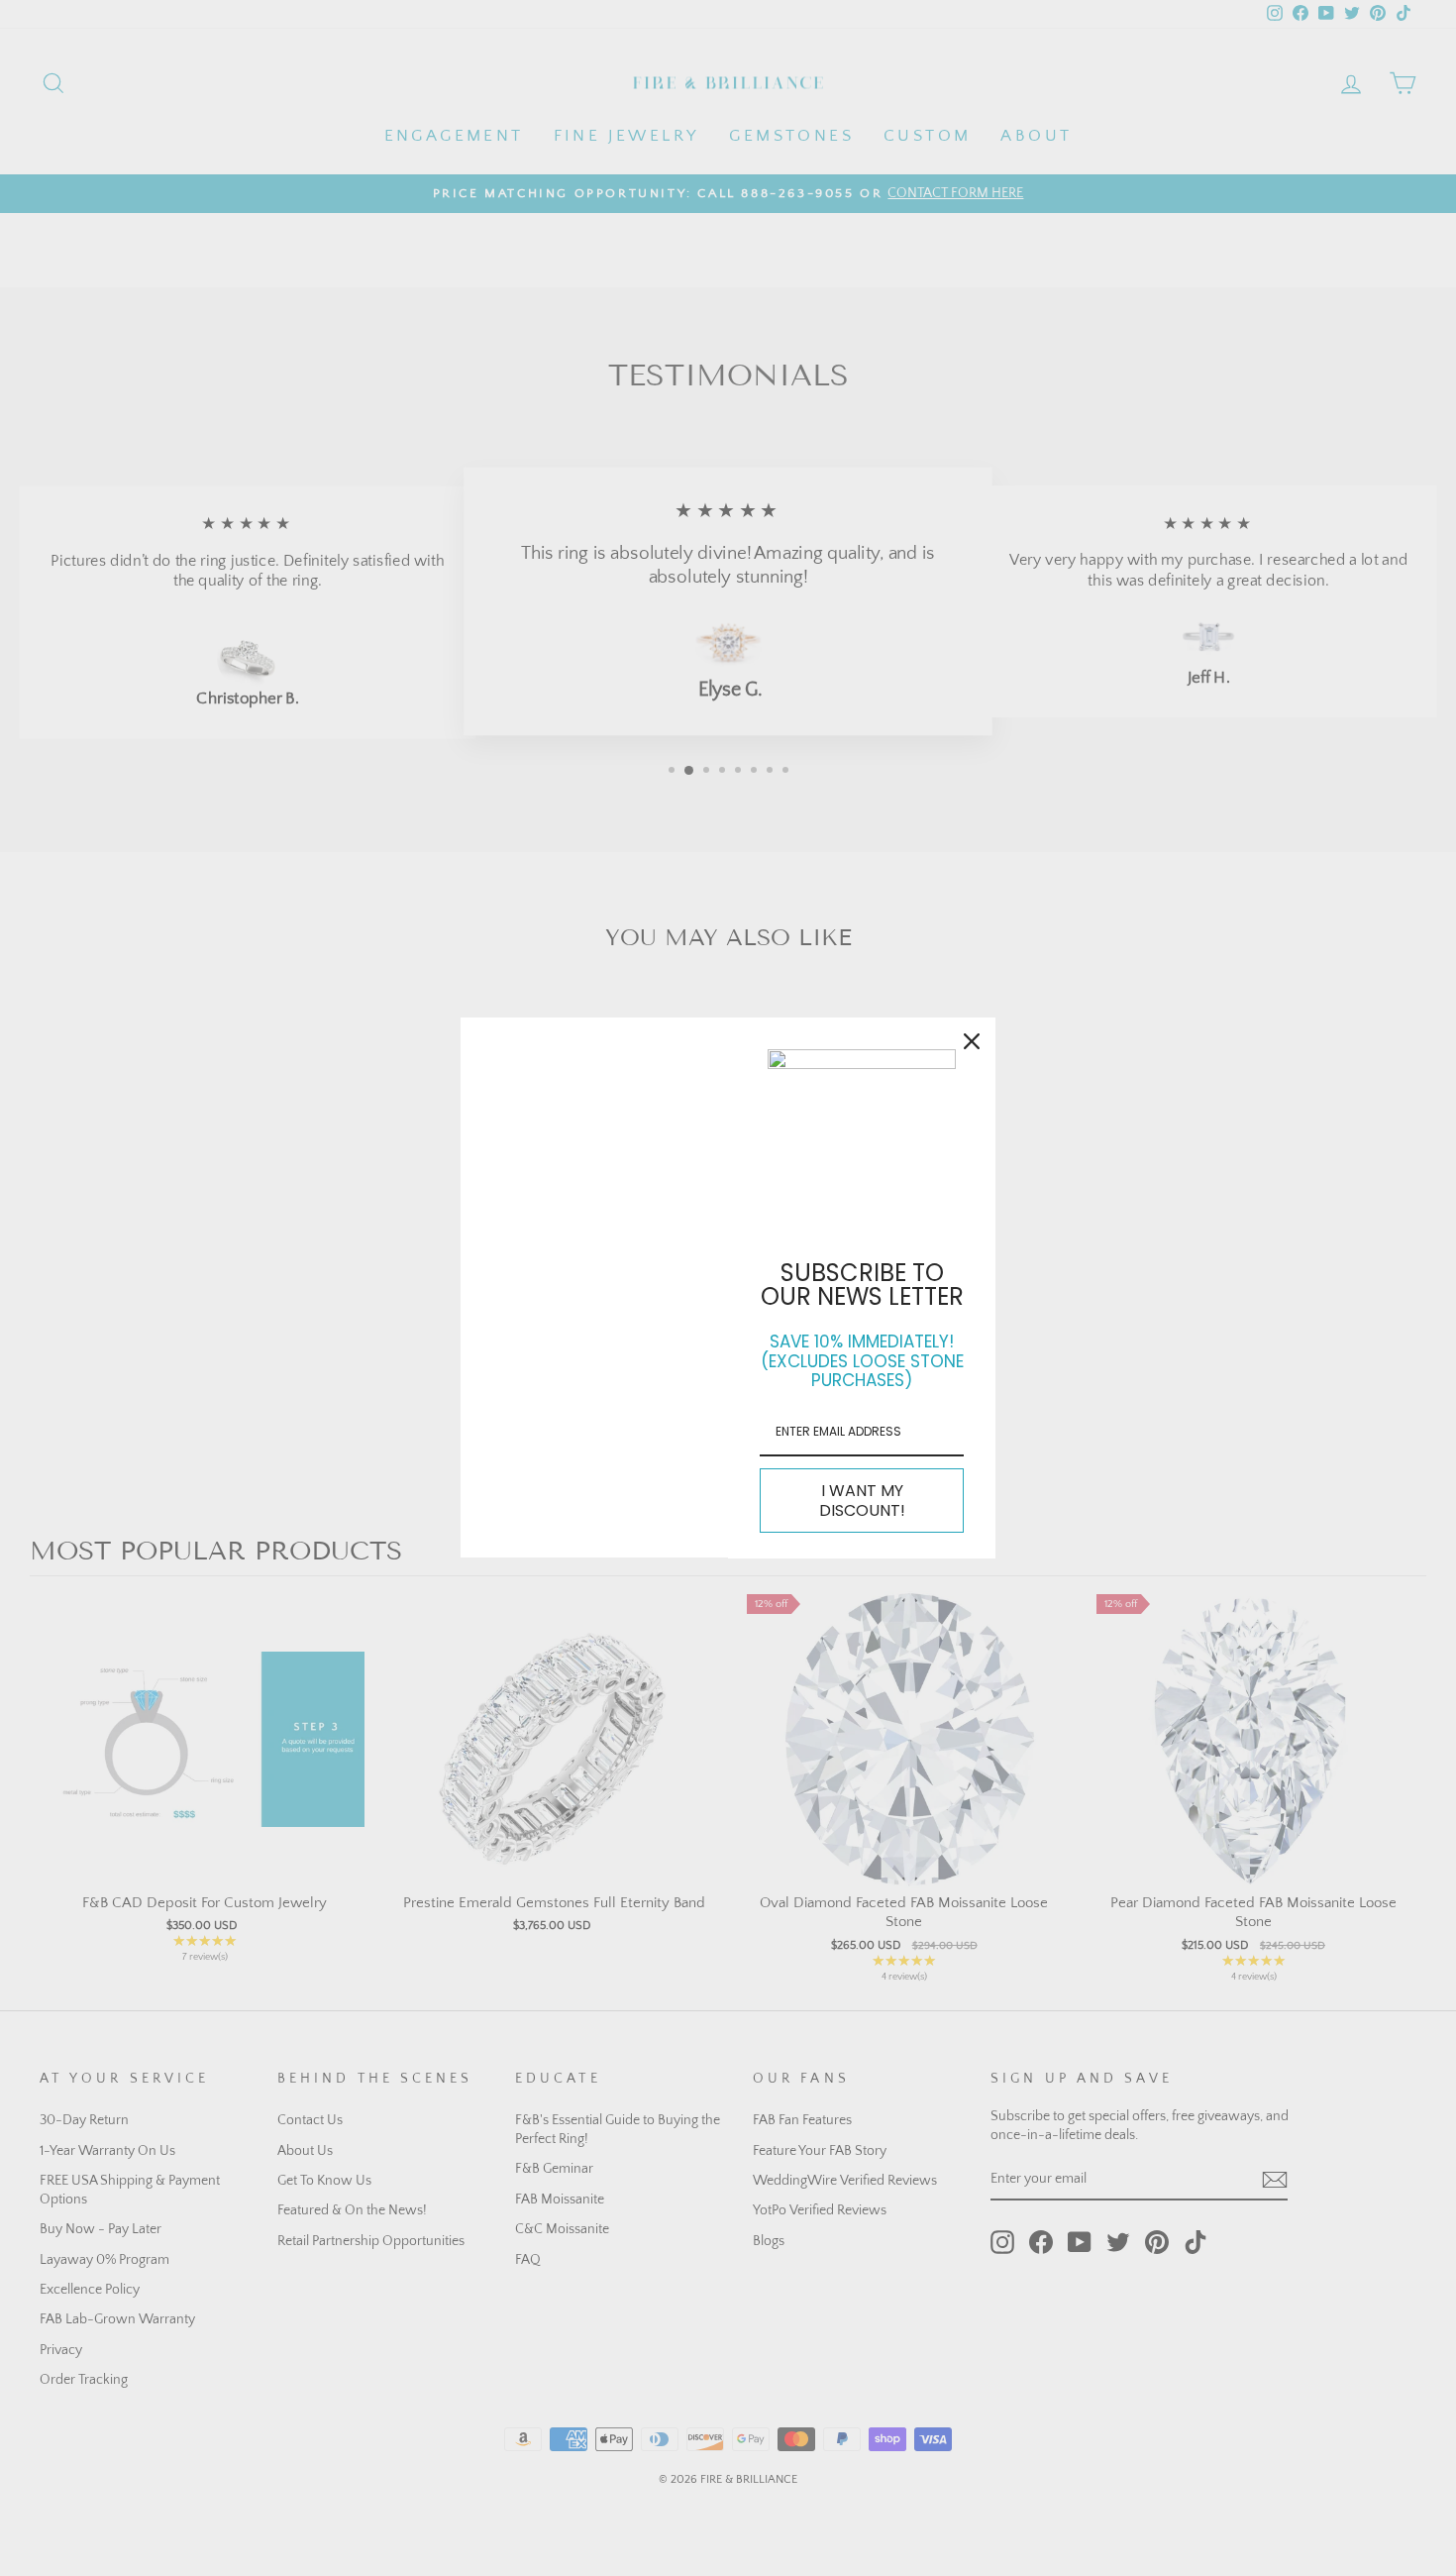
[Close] (972, 1041)
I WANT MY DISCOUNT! (862, 1500)
